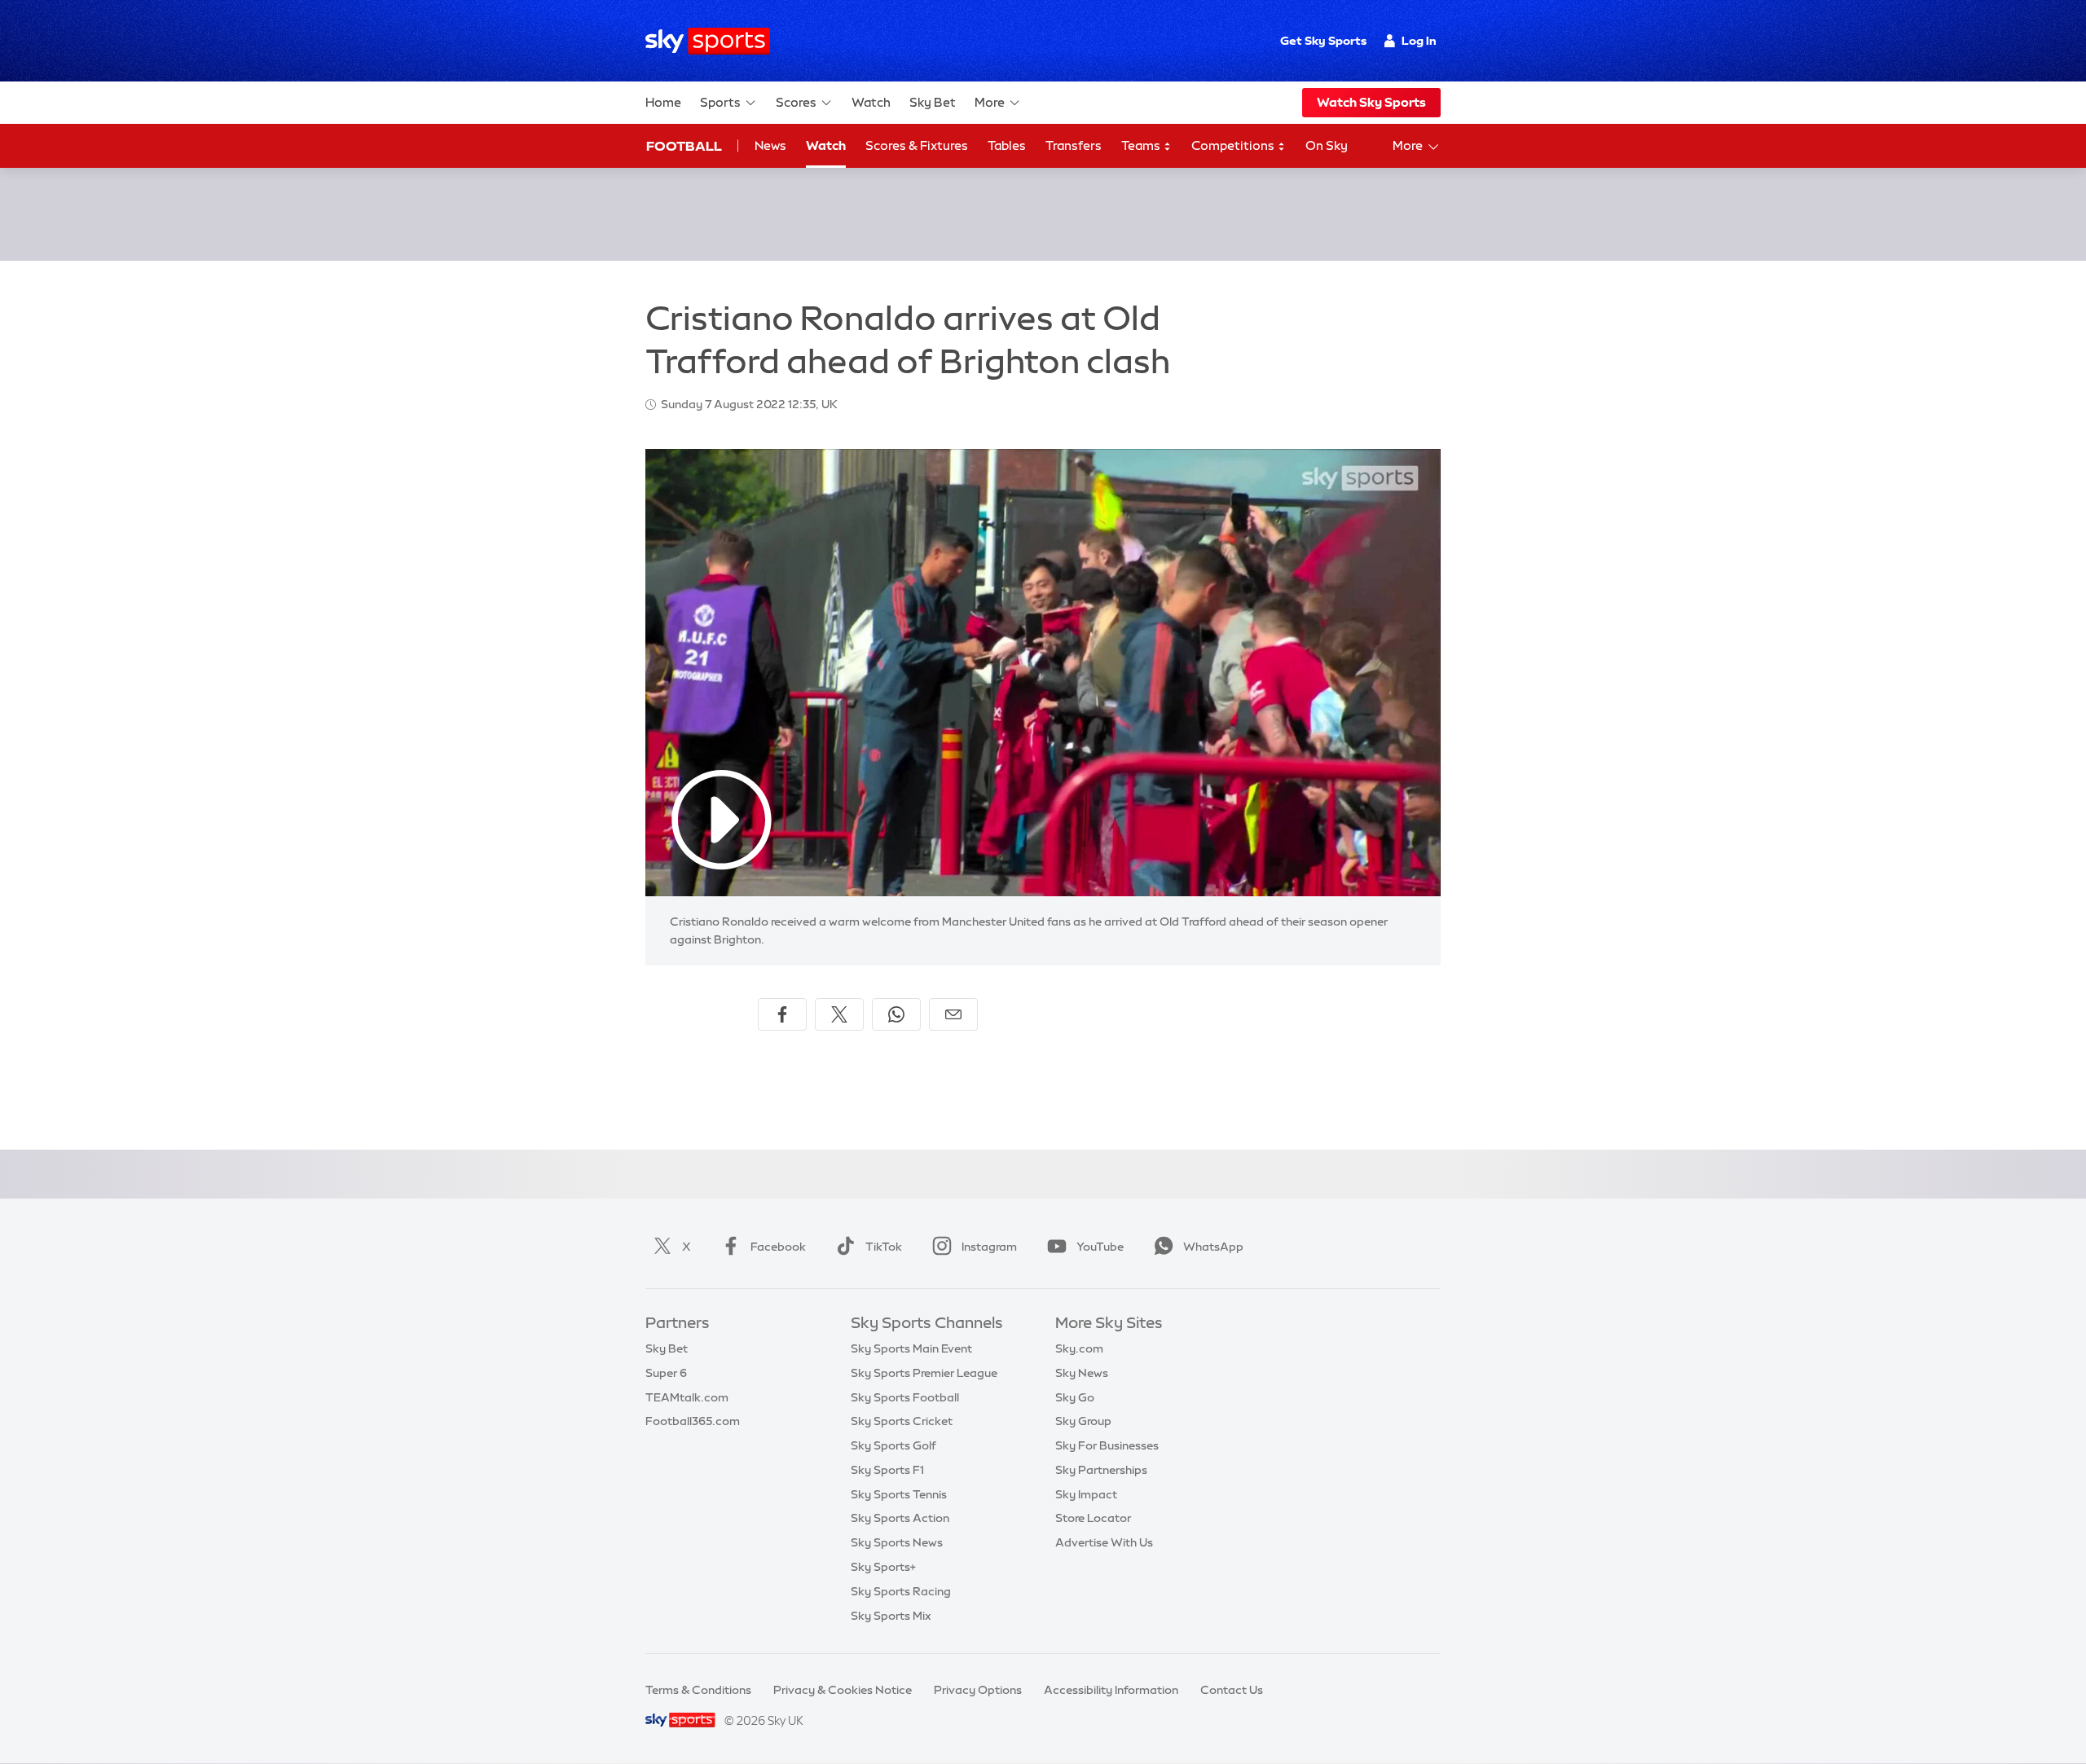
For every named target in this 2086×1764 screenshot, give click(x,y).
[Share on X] (839, 1014)
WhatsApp (1213, 1247)
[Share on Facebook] (782, 1014)
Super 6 (666, 1373)
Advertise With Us (1104, 1542)
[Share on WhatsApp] (896, 1014)
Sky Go (1075, 1397)
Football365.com (693, 1421)
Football (684, 146)
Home (663, 102)
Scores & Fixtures (917, 145)
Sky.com (1079, 1348)
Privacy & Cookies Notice (843, 1690)
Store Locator (1093, 1518)
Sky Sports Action (900, 1518)
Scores (796, 102)
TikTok (884, 1247)
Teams (1142, 145)
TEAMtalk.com (687, 1397)
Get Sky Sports (1323, 41)
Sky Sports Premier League (924, 1373)
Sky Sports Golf (893, 1445)
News (770, 145)
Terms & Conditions (698, 1690)
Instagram (989, 1247)
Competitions (1234, 145)
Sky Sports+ (883, 1567)
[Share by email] (953, 1014)
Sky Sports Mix (891, 1616)
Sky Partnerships (1101, 1470)
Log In (1419, 41)
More (990, 102)
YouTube (1100, 1247)
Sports (720, 102)
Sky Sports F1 (887, 1470)
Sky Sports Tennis (899, 1494)
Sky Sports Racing (901, 1591)
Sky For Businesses (1107, 1445)
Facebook (778, 1247)
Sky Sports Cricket (902, 1421)
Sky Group (1083, 1421)
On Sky (1327, 145)
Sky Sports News (897, 1542)
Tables (1007, 145)
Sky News (1082, 1373)
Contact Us (1232, 1690)
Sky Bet (933, 102)
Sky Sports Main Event (911, 1348)
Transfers (1074, 145)
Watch (871, 102)
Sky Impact (1086, 1494)
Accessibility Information (1111, 1690)
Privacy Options (978, 1690)
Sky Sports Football (905, 1397)
